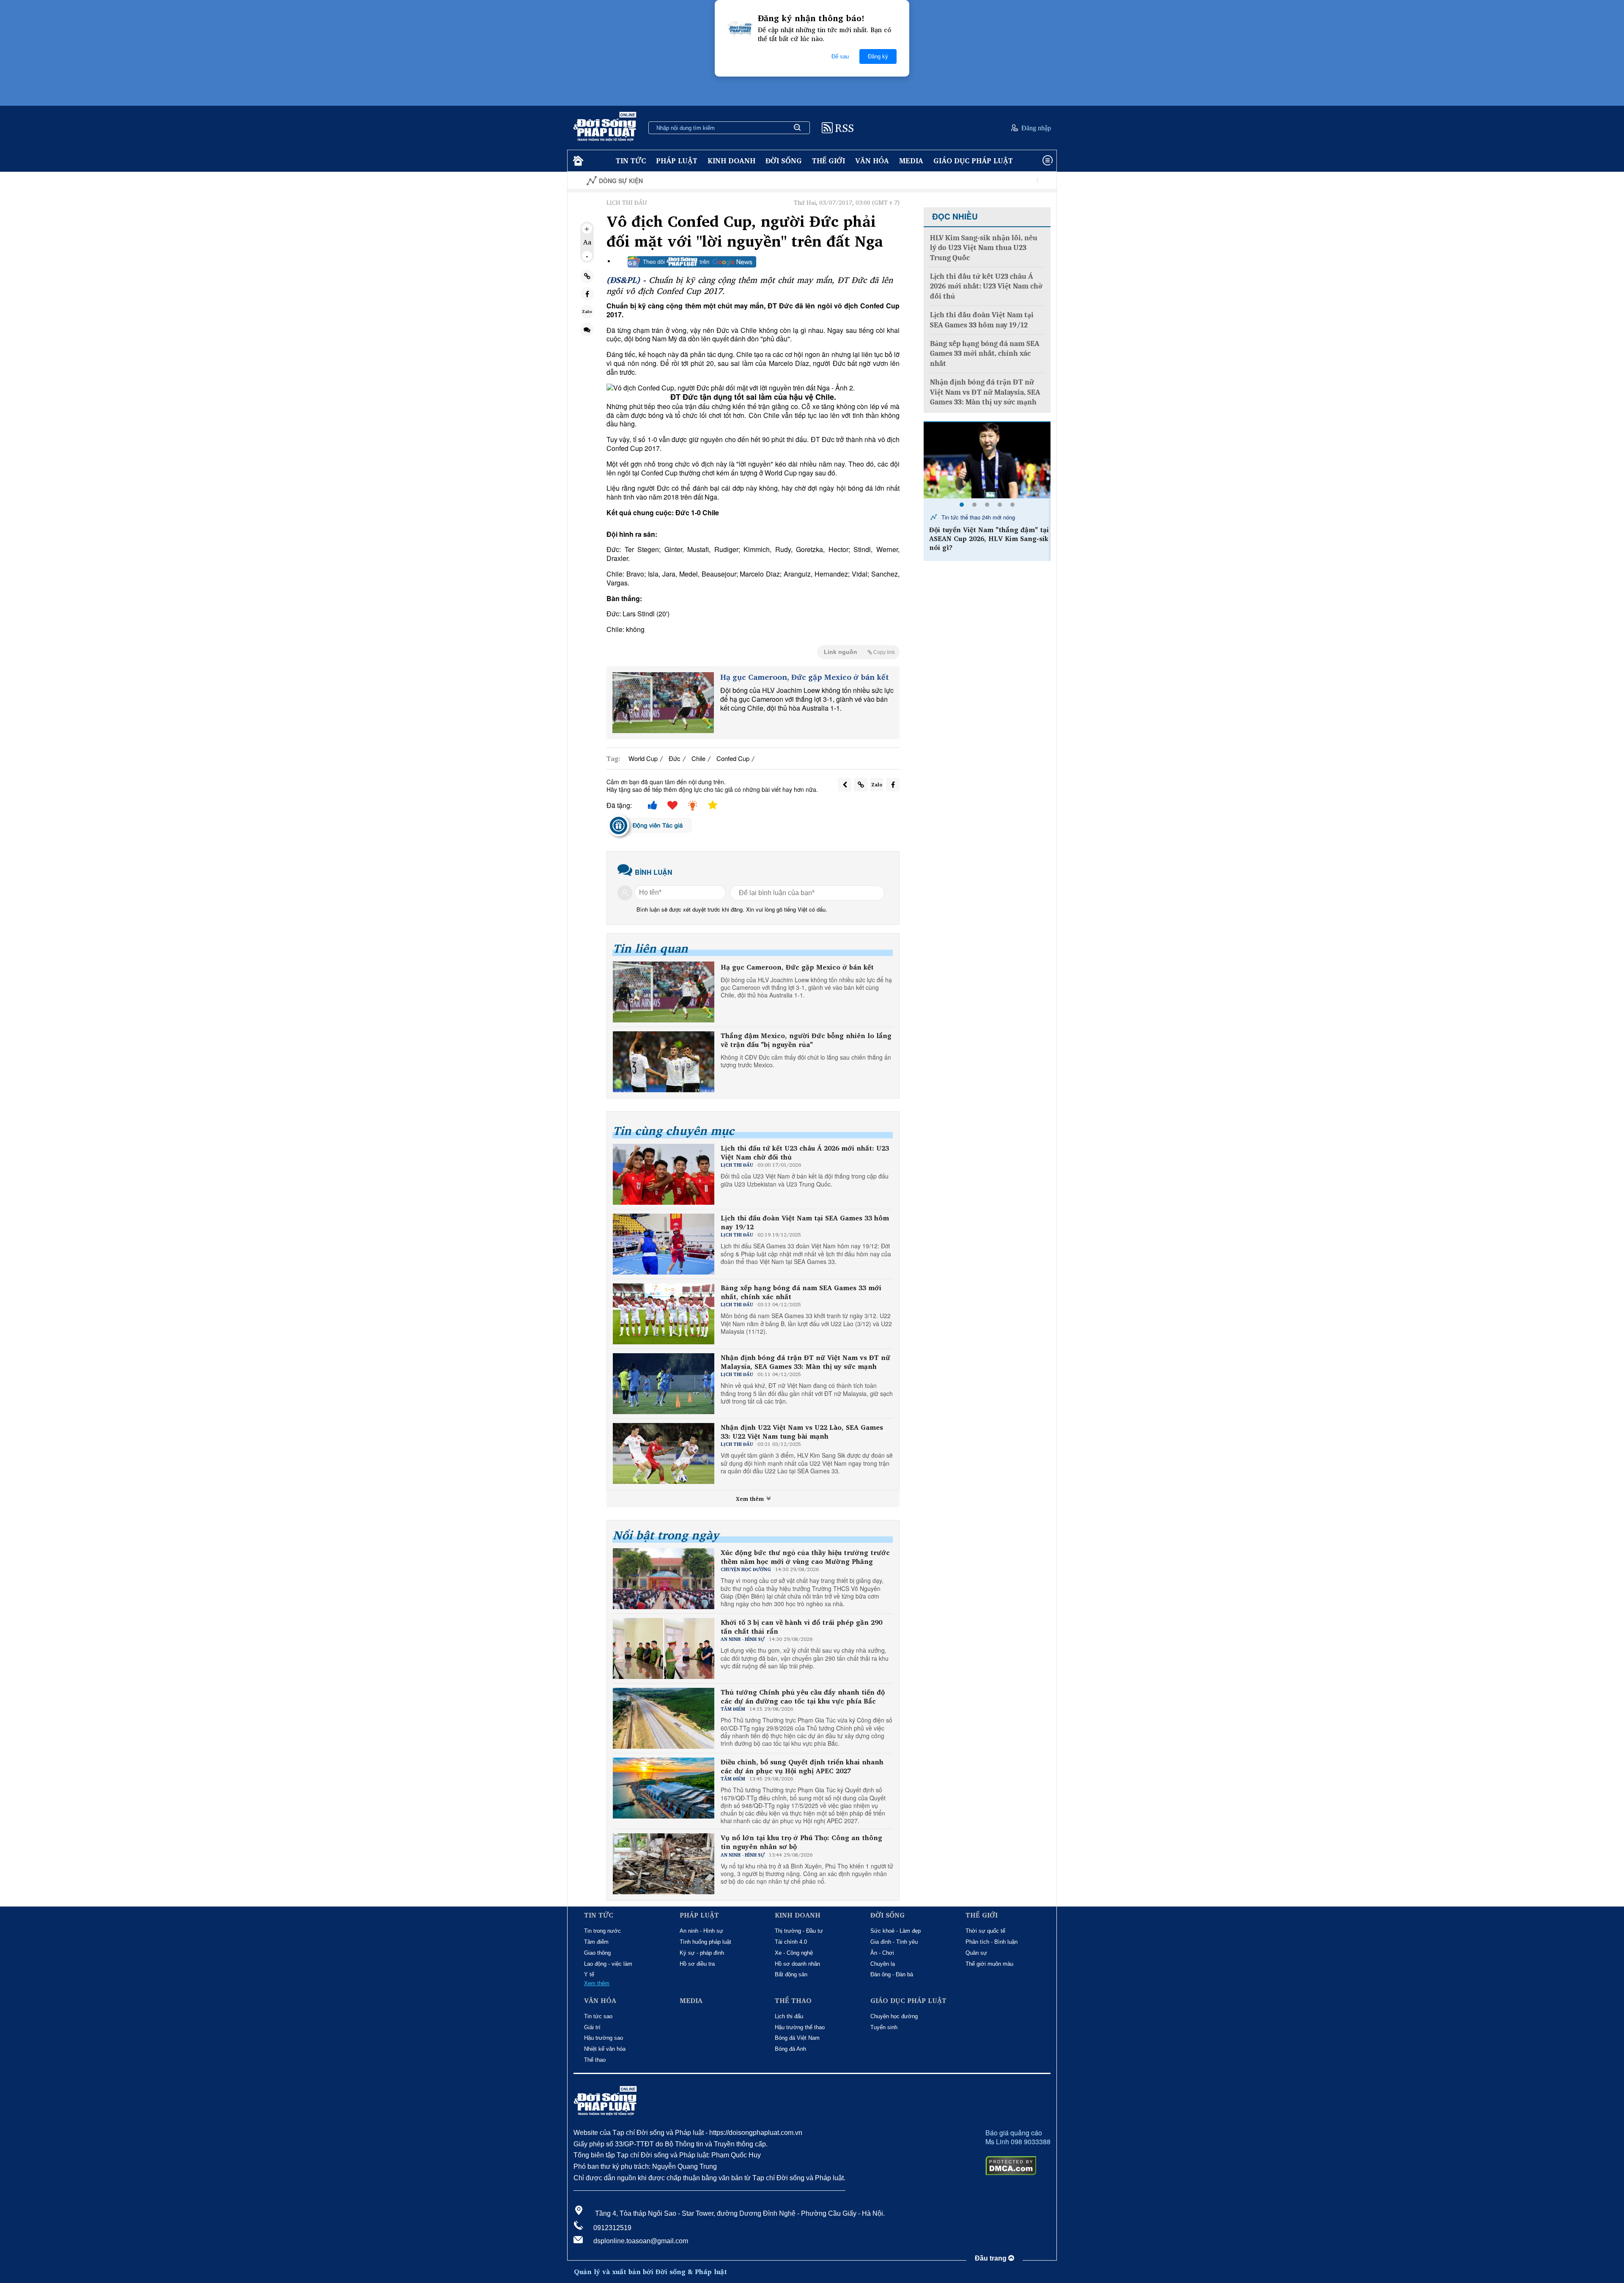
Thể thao (595, 2060)
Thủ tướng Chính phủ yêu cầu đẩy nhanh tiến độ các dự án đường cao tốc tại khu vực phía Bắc (803, 1697)
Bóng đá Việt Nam (797, 2038)
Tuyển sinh (884, 2027)
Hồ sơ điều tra (697, 1964)
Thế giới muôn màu (989, 1964)
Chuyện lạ (883, 1964)
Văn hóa (872, 161)
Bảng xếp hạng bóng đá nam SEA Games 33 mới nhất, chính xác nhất (801, 1292)
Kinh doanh (731, 161)
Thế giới (828, 161)
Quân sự (976, 1953)
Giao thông (597, 1953)
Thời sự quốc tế (985, 1931)
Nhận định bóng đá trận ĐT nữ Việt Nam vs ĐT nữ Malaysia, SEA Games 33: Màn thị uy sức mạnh (805, 1362)
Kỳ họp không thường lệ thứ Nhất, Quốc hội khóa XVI (977, 181)
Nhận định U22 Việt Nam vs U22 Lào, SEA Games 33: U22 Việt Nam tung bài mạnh (802, 1432)
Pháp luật (677, 161)
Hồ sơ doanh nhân (797, 1964)
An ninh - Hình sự (701, 1931)
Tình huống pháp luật (705, 1942)
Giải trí (592, 2027)
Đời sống (784, 161)
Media (911, 161)
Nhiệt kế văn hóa (605, 2049)
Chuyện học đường (894, 2016)
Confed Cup (733, 758)
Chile (698, 758)
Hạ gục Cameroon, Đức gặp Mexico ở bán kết (805, 677)
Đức (675, 758)
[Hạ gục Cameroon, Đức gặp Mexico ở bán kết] (663, 703)
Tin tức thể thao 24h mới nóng (977, 517)
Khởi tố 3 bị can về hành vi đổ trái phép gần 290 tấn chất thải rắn (801, 1627)
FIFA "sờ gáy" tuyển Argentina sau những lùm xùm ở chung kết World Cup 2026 (988, 538)
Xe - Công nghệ (794, 1953)
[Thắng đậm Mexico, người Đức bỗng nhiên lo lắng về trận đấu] (664, 1062)
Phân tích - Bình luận (992, 1942)
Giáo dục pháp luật (973, 161)
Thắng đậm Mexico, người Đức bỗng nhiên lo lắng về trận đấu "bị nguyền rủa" (806, 1040)
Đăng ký (878, 56)
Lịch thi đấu (789, 2016)
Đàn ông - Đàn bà (892, 1974)
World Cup (643, 758)
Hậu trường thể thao (800, 2027)
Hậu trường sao (604, 2038)
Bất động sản (791, 1974)
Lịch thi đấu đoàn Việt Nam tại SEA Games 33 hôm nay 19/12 (805, 1223)
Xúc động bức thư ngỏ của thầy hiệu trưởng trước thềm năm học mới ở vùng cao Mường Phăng (805, 1557)
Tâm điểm (596, 1942)
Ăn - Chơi (882, 1953)
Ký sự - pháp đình (702, 1953)
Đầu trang (992, 2258)
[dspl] (577, 161)
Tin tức (631, 161)
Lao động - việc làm (608, 1964)
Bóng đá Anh (790, 2049)
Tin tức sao (598, 2016)
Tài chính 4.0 (791, 1942)
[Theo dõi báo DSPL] (692, 262)
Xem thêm (751, 1499)
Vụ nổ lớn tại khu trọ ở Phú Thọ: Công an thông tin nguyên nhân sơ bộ (801, 1842)
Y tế (589, 1974)
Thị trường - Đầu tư (799, 1931)
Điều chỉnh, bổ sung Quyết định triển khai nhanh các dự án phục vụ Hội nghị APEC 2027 (802, 1767)
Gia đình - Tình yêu (894, 1942)
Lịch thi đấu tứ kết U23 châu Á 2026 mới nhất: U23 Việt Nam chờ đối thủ (805, 1153)
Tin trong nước (602, 1931)
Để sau (840, 56)
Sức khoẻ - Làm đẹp (896, 1931)
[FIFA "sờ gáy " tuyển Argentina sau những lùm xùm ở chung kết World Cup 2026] (987, 460)
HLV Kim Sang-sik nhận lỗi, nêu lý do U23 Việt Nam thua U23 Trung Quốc (984, 248)
